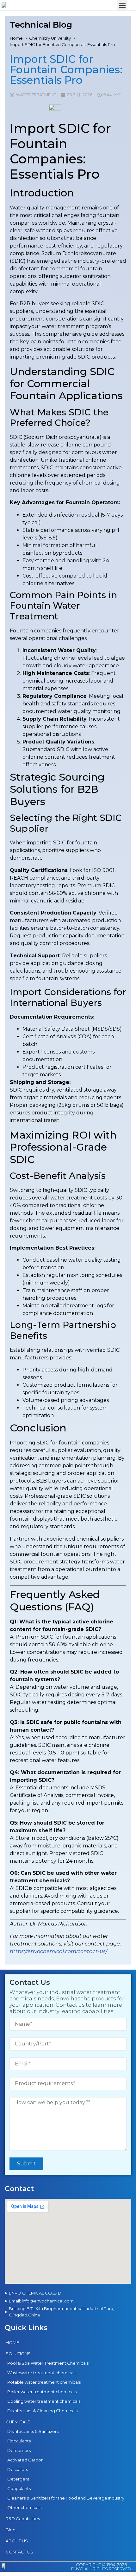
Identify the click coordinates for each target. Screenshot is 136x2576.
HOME (12, 2342)
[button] (122, 5)
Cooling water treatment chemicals (44, 2401)
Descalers (18, 2469)
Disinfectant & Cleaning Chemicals (42, 2411)
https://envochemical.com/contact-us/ (59, 1951)
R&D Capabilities (23, 2519)
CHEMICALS (18, 2422)
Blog (11, 2530)
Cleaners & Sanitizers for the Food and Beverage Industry (66, 2498)
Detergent (18, 2479)
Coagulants (19, 2488)
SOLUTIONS (18, 2354)
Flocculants (19, 2441)
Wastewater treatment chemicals (42, 2373)
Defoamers (19, 2450)
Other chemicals (24, 2507)
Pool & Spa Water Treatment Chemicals (48, 2363)
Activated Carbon (25, 2460)
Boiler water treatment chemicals (42, 2392)
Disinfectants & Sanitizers (33, 2431)
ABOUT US (17, 2541)
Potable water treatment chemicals (44, 2382)
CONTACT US (19, 2552)
